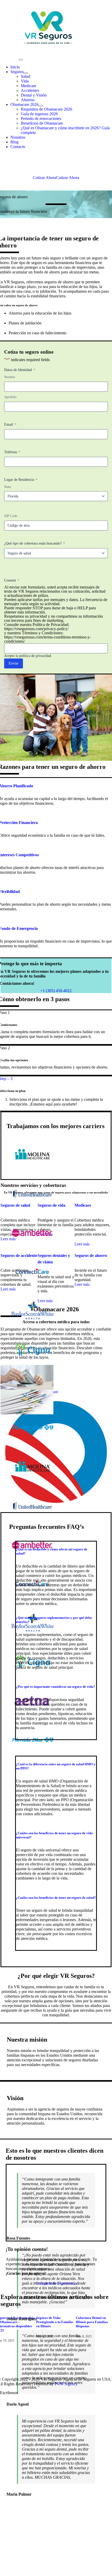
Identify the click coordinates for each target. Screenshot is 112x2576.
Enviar (14, 663)
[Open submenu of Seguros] (26, 73)
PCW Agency (66, 2384)
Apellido (10, 397)
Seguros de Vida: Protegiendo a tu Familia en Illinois (55, 2322)
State (8, 487)
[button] (55, 1687)
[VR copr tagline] (48, 13)
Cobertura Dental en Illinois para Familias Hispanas (92, 2322)
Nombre (10, 377)
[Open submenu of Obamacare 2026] (41, 106)
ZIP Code (11, 516)
